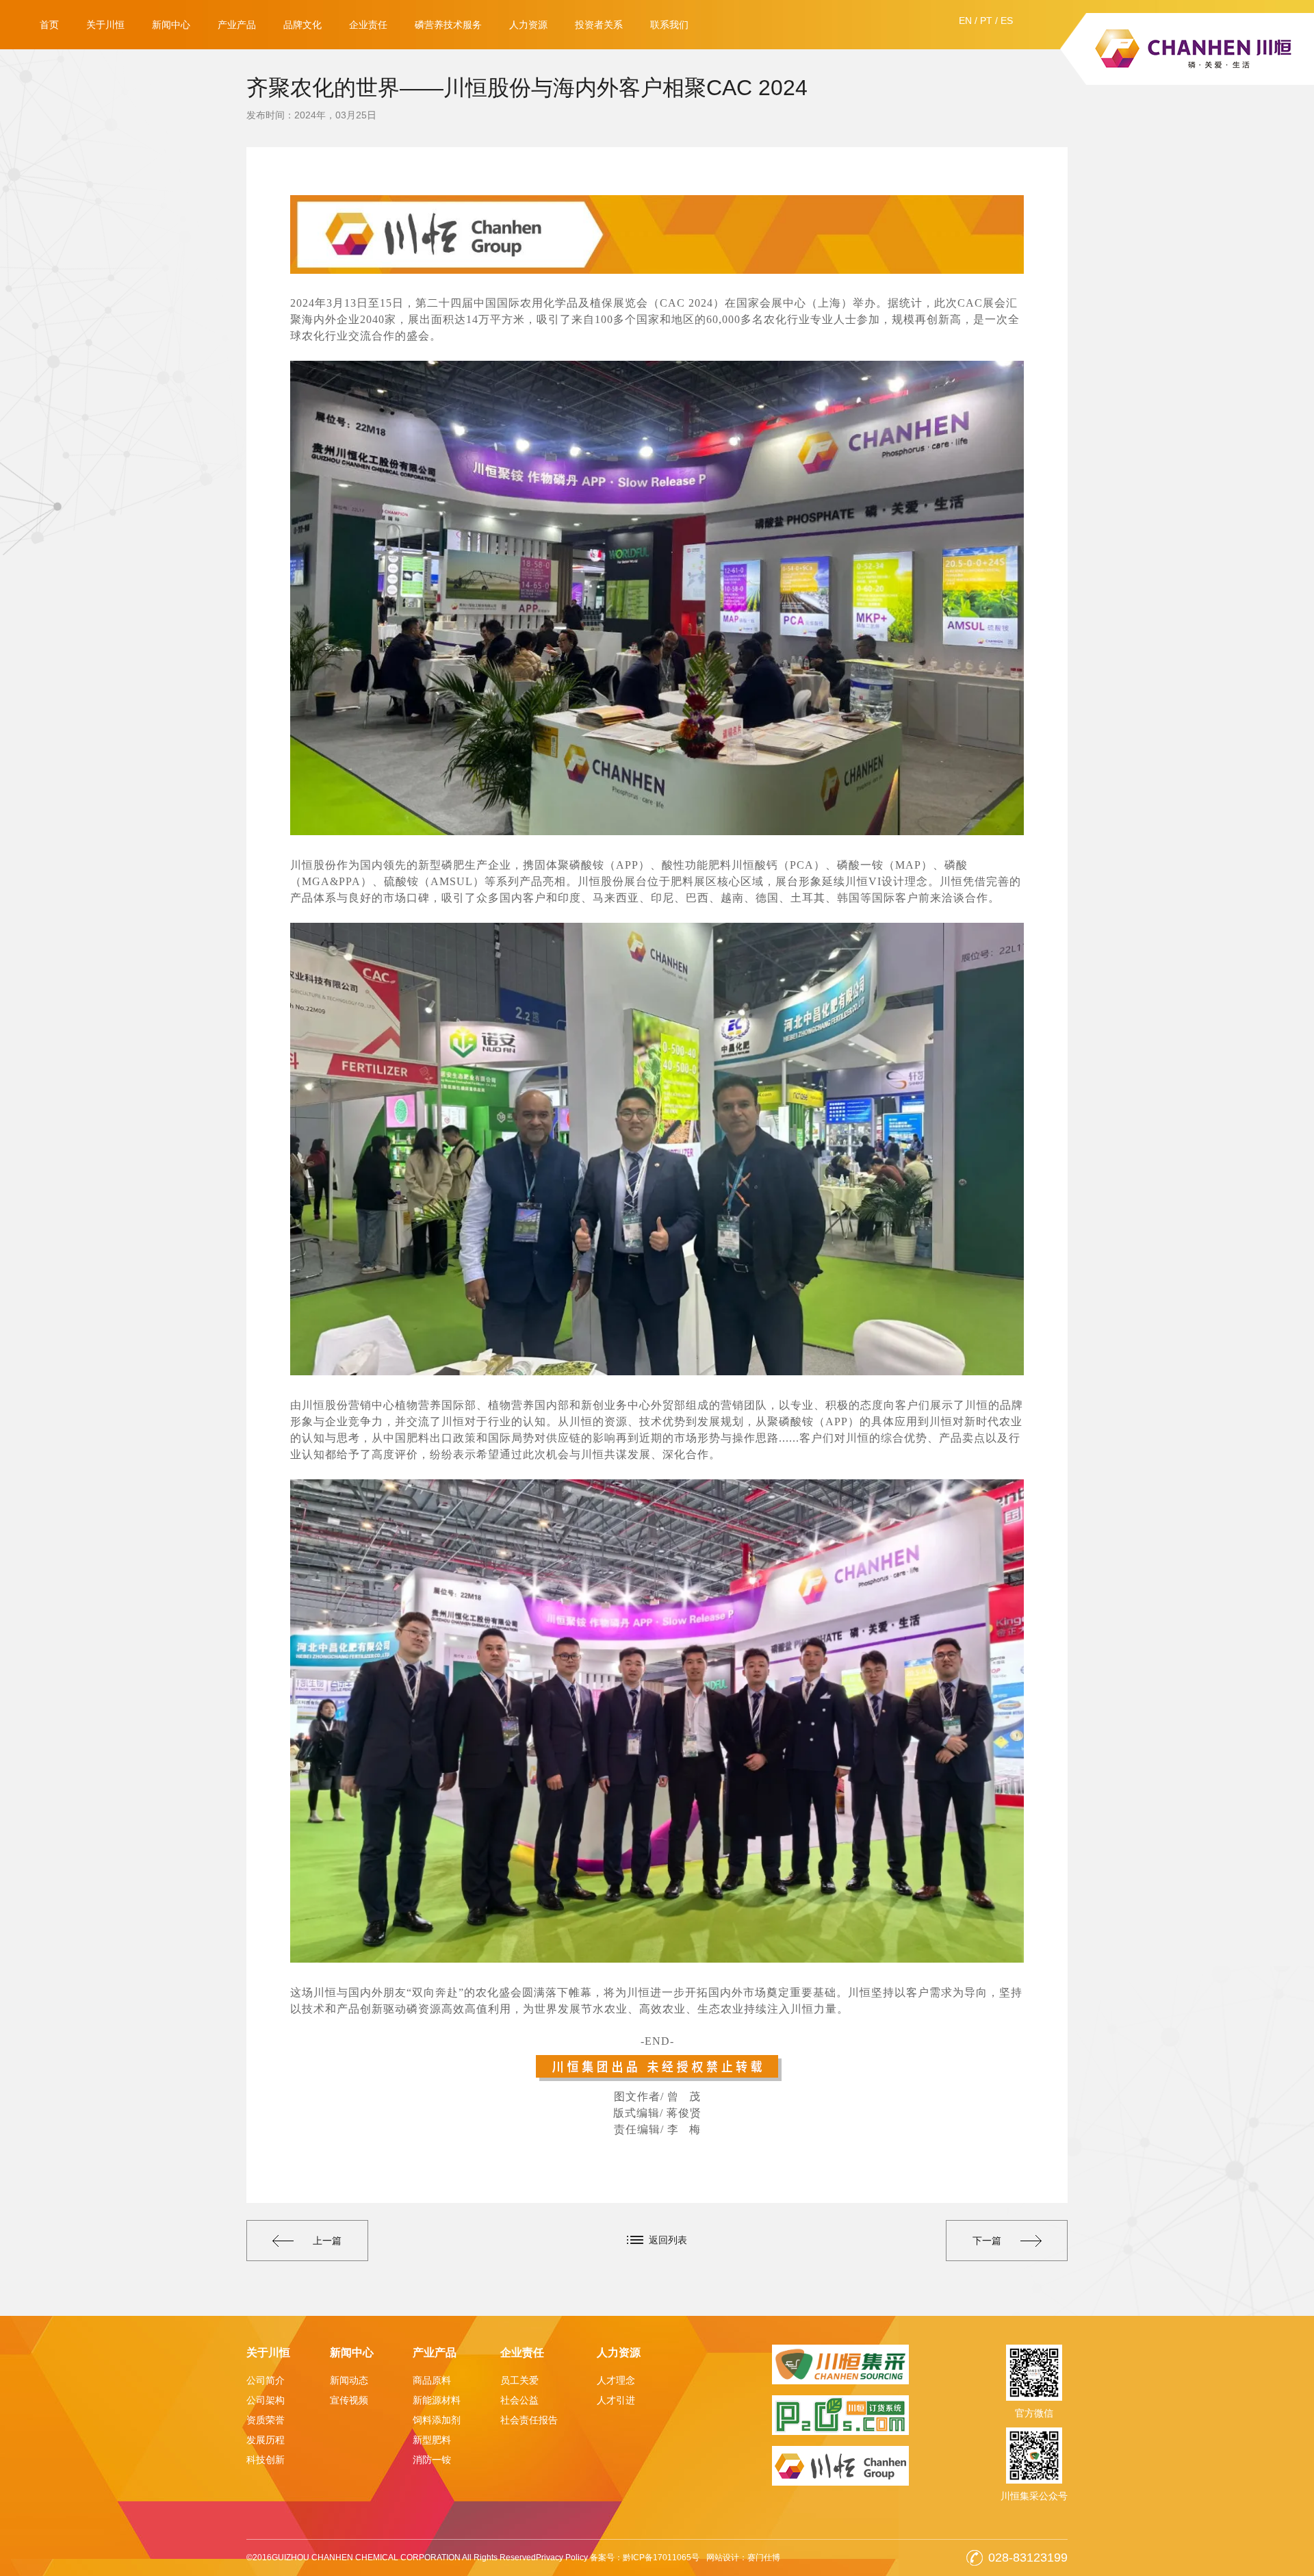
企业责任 (368, 25)
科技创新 (266, 2460)
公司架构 (266, 2400)
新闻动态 (349, 2380)
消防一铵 (432, 2460)
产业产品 (237, 25)
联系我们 (669, 25)
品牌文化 (302, 25)
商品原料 (432, 2380)
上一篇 (327, 2241)
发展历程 (266, 2440)
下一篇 (987, 2241)
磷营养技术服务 (448, 25)
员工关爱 (519, 2380)
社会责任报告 (529, 2420)
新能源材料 (437, 2400)
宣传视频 (349, 2400)
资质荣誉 (266, 2420)
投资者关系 (599, 25)
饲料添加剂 (437, 2420)
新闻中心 (171, 25)
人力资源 (528, 25)
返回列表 (668, 2240)
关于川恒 (105, 25)
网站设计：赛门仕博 (743, 2558)
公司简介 (266, 2380)
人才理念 (616, 2380)
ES (1007, 21)
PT (986, 21)
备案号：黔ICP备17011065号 (645, 2558)
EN (965, 21)
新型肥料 (432, 2440)
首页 (49, 25)
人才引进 (616, 2400)
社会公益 (519, 2400)
